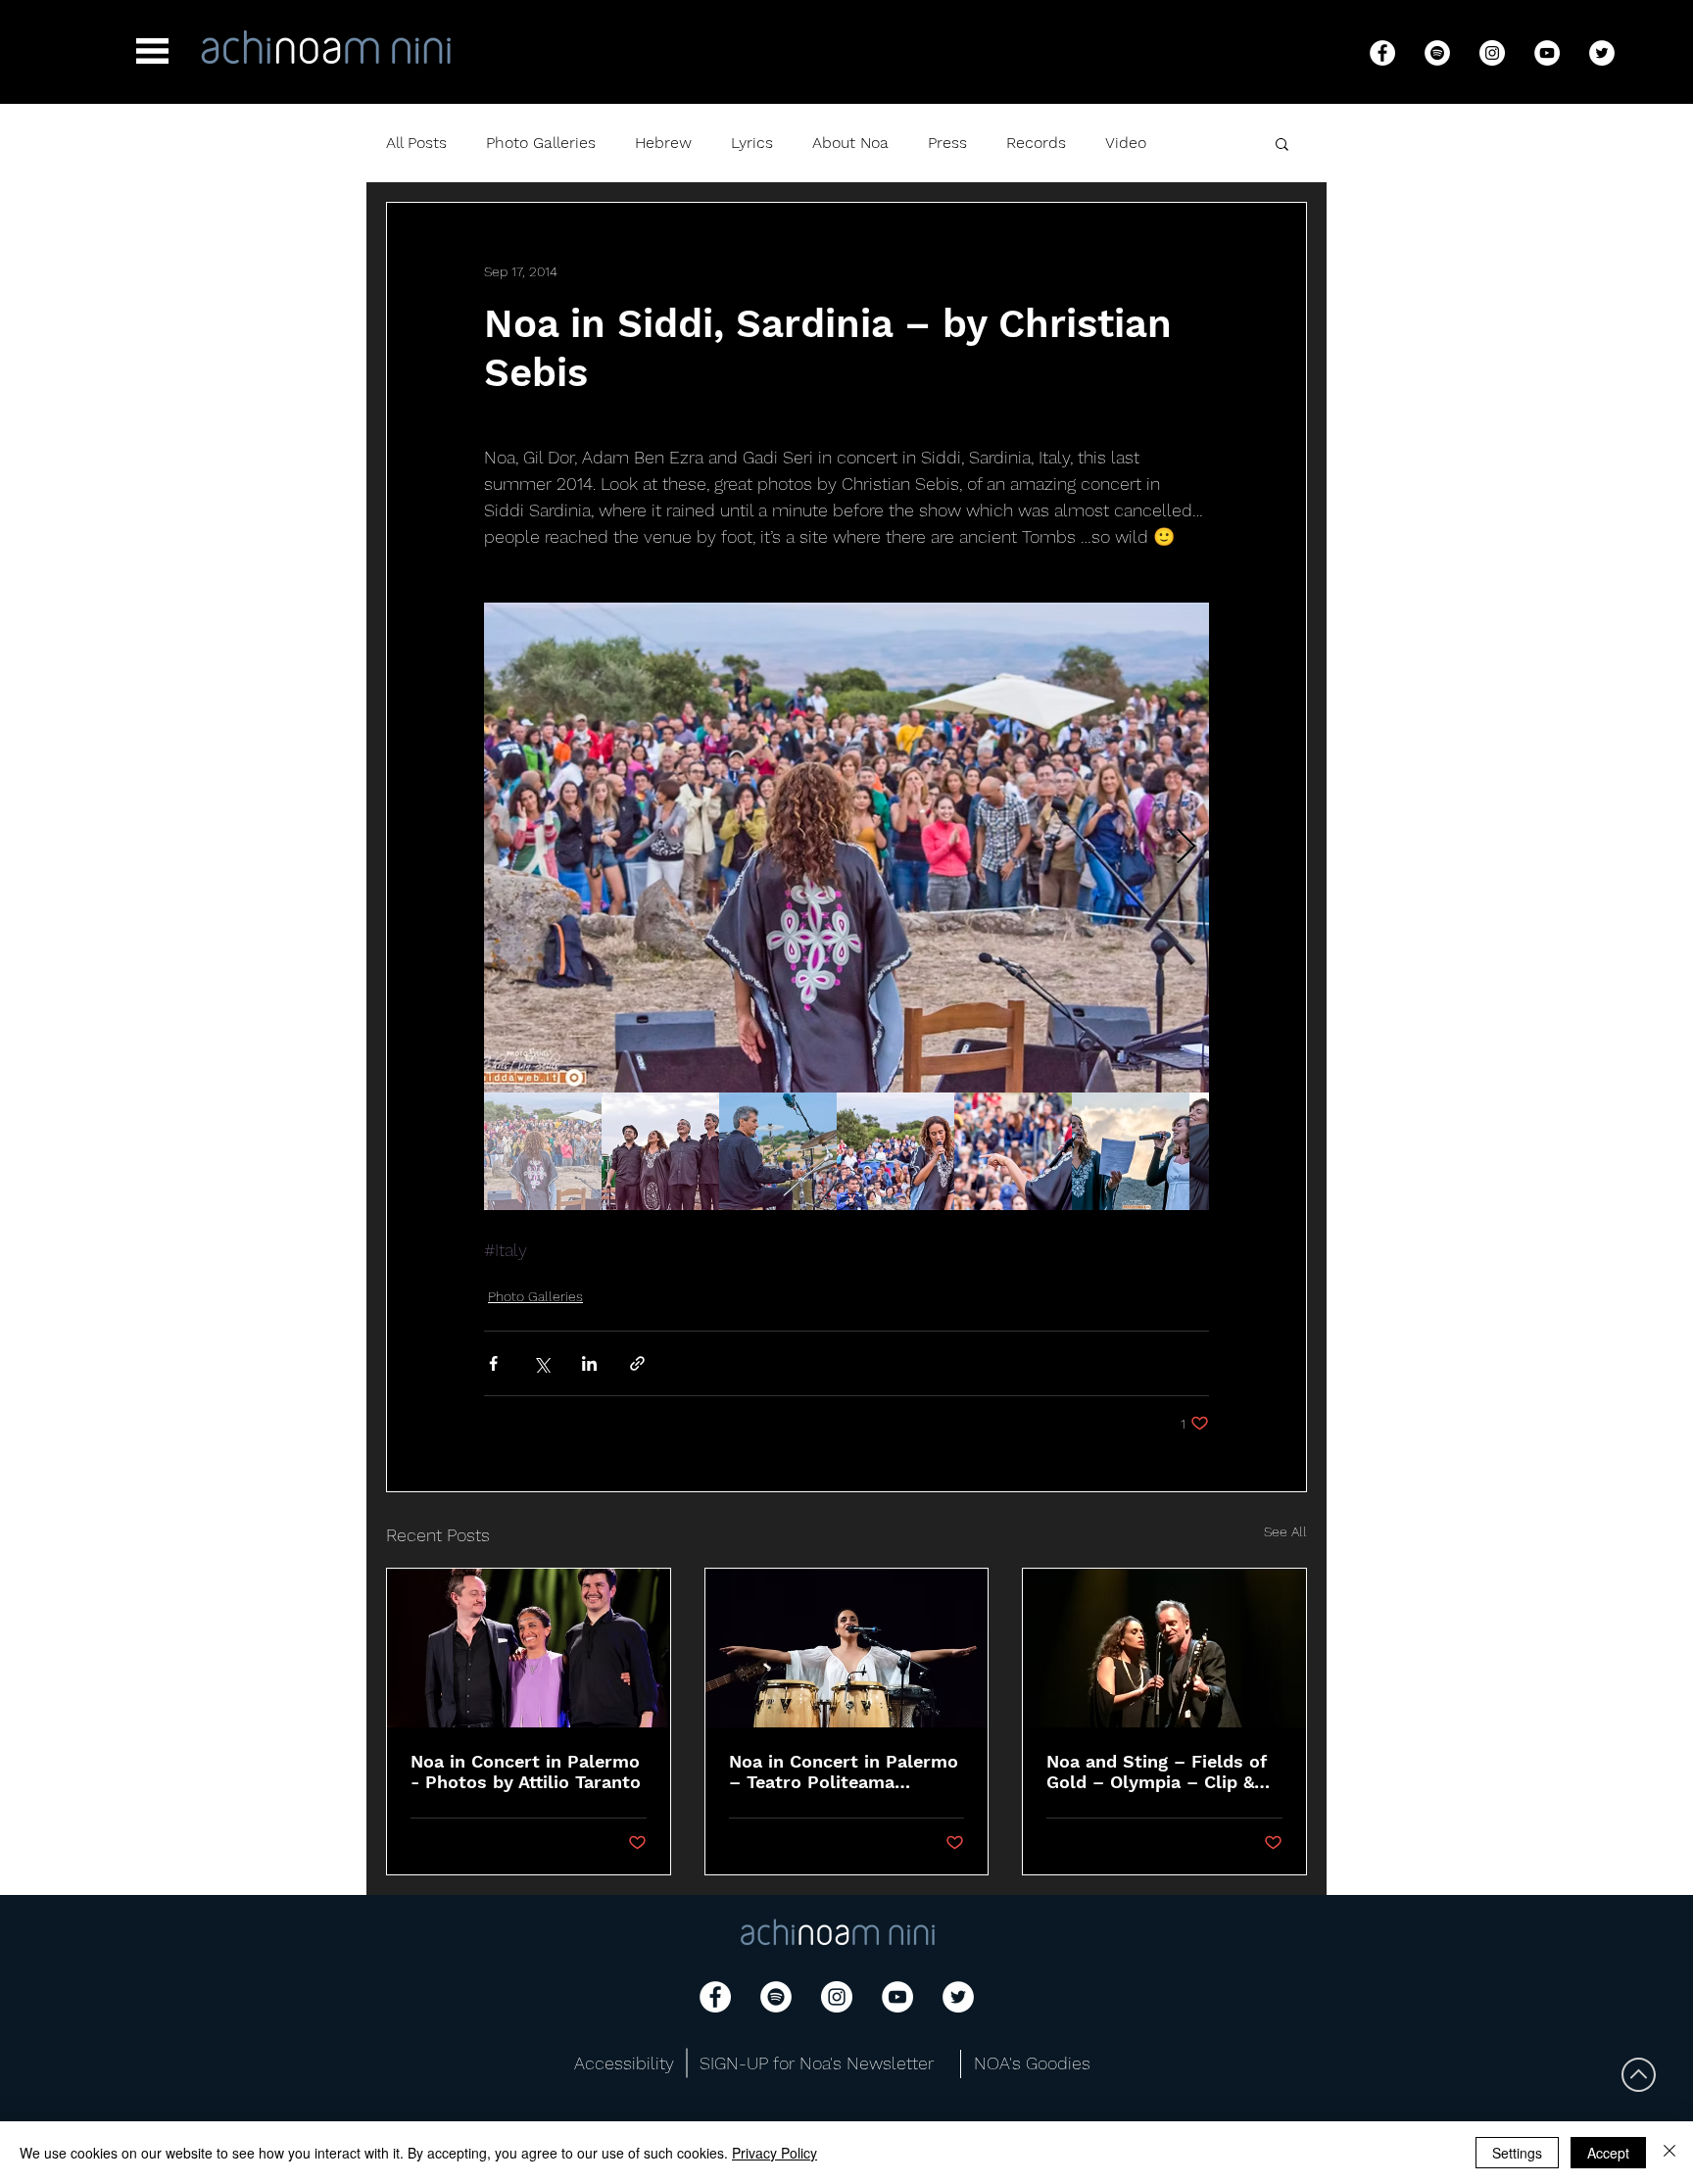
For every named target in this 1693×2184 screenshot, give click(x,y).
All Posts (416, 143)
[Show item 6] (1131, 1151)
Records (1036, 143)
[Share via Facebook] (493, 1363)
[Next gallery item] (1186, 848)
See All (1285, 1531)
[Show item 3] (778, 1151)
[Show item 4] (895, 1151)
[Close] (1669, 2153)
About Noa (850, 143)
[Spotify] (1437, 53)
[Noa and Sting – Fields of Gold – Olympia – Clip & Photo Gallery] (1164, 1648)
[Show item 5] (1013, 1151)
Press (947, 143)
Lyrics (752, 143)
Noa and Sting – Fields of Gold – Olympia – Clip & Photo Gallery (1157, 1771)
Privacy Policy (774, 2153)
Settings (1517, 2153)
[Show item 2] (660, 1151)
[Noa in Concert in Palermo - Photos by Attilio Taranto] (529, 1648)
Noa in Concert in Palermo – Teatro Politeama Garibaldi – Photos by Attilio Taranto (844, 1771)
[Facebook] (1382, 53)
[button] (152, 51)
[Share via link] (637, 1363)
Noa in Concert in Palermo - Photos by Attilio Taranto (526, 1771)
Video (1126, 143)
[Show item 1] (543, 1151)
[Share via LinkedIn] (589, 1363)
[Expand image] (846, 848)
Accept (1608, 2153)
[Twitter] (1602, 53)
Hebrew (663, 143)
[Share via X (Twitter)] (541, 1363)
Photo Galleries (541, 143)
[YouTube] (1547, 53)
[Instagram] (1492, 53)
